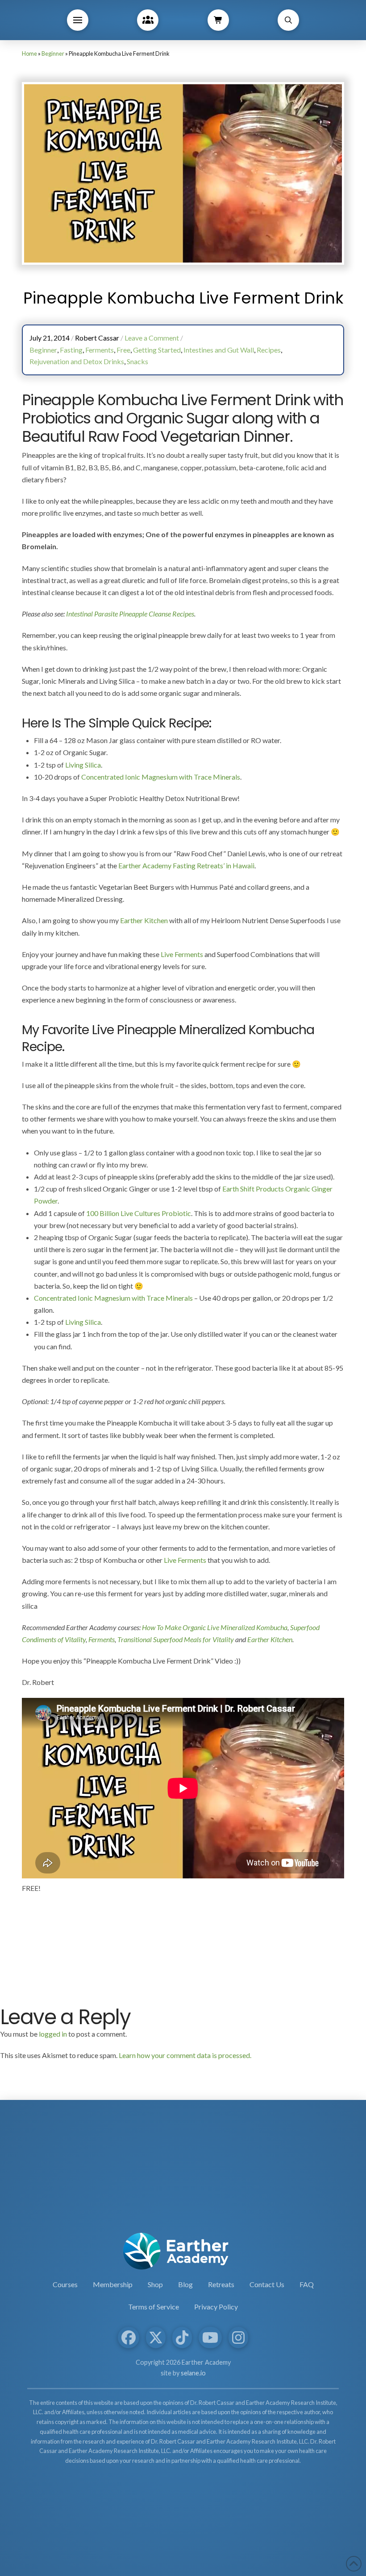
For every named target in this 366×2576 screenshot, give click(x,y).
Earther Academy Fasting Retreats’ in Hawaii (186, 865)
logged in (53, 2034)
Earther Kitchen (144, 920)
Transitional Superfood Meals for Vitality (176, 1639)
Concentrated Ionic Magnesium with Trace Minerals (161, 777)
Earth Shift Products (253, 1189)
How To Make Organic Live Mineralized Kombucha (215, 1627)
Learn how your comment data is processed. (185, 2055)
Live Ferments (182, 954)
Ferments (102, 1639)
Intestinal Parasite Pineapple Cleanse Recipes (130, 614)
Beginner (53, 53)
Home (29, 53)
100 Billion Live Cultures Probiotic (139, 1213)
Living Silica (83, 765)
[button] (78, 20)
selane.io (193, 2373)
